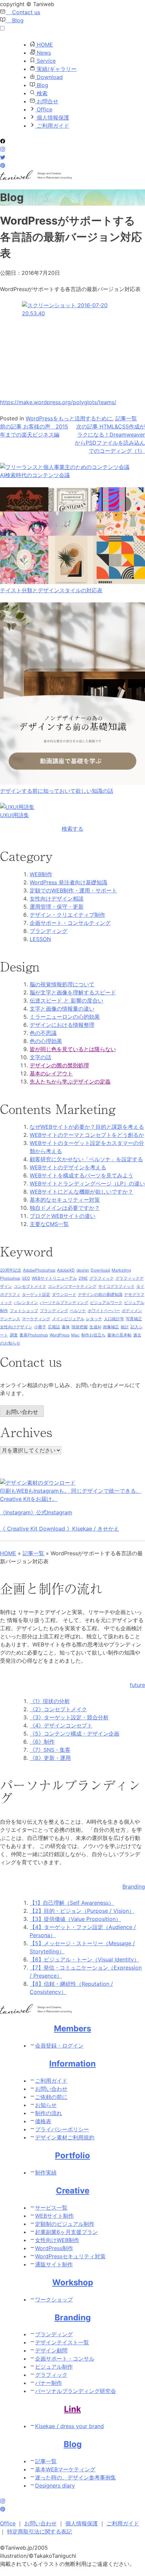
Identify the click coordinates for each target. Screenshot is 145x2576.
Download (49, 77)
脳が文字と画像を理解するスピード (73, 992)
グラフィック (101, 1278)
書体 (66, 1327)
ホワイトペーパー (104, 1311)
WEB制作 (41, 874)
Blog (14, 20)
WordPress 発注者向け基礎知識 (68, 882)
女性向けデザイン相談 (57, 899)
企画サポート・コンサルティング (70, 923)
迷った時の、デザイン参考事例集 (76, 2477)
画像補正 (111, 1327)
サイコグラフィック (116, 1286)
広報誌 (54, 1327)
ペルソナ (78, 1311)
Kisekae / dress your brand (69, 2426)
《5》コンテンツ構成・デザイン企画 (75, 1734)
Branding (73, 2318)
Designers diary (55, 2486)
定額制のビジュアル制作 (65, 2224)
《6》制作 (42, 1742)
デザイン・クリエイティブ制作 (67, 915)
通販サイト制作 (54, 2264)
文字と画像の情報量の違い (62, 1009)
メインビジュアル (68, 1319)
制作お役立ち (93, 1335)
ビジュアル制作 (54, 2367)
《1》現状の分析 (50, 1701)
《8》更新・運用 (50, 1758)
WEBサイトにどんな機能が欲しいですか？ (81, 1192)
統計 (125, 1327)
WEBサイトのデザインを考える (68, 1167)
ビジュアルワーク (106, 1303)
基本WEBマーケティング (65, 2469)
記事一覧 (126, 418)
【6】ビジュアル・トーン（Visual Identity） (84, 1959)
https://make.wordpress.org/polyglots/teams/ (58, 402)
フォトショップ (24, 1311)
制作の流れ (49, 2113)
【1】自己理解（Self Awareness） (72, 1903)
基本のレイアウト (51, 1073)
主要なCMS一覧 (49, 1224)
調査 (14, 1335)
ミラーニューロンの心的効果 (65, 1017)
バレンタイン (26, 1303)
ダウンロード (64, 1294)
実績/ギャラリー (56, 69)
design (83, 1270)
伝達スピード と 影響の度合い (66, 1000)
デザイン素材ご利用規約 (65, 2137)
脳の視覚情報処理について (62, 984)
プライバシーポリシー (62, 2129)
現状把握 (80, 1327)
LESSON (40, 939)
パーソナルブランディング (64, 1303)
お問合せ (47, 101)
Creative (73, 2191)
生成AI (95, 1327)
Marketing (121, 1270)
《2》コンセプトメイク (58, 1709)
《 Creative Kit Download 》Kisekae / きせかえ (60, 1529)
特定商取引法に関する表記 (39, 2531)
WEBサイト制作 (54, 2216)
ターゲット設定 (36, 1294)
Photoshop (10, 1278)
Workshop (73, 2282)
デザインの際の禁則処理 (59, 1065)
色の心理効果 (46, 1041)
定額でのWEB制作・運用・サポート (73, 890)
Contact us (23, 12)
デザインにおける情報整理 (62, 1025)
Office (44, 109)
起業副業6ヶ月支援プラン (66, 2232)
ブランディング (49, 931)
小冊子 (40, 1327)
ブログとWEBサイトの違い (63, 1216)
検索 (41, 93)
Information (72, 2064)
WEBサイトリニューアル (54, 1278)
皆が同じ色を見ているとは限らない (73, 1049)
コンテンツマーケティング (72, 1286)
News (43, 53)
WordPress (60, 1335)
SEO (26, 1278)
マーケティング (36, 1319)
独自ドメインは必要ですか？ (65, 1208)
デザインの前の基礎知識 (100, 1294)
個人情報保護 (52, 118)
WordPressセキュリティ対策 (70, 2256)
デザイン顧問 (51, 2350)
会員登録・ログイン (59, 2046)
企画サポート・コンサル (65, 2359)
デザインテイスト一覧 (62, 2342)
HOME (44, 45)
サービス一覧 (51, 2208)
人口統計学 (114, 1319)
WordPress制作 (54, 2248)
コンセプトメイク (30, 1286)
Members (72, 2028)
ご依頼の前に (51, 2097)
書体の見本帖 (119, 1335)
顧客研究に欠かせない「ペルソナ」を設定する (86, 1159)
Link (72, 2409)
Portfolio (72, 2155)
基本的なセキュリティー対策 (65, 1200)
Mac (75, 1335)
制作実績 (46, 2172)
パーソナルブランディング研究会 (76, 2391)
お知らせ (46, 2105)
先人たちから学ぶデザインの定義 (70, 1082)
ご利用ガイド (52, 126)
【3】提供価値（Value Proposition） (75, 1919)
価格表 (43, 2121)
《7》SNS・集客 (50, 1750)
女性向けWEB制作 (57, 2240)
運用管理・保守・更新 (57, 907)
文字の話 (40, 1057)
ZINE (83, 1278)
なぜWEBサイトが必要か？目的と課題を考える (87, 1127)
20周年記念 (11, 1270)
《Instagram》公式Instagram (36, 1512)
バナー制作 (49, 2383)
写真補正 (134, 1319)
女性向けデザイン (16, 1327)
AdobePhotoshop (39, 1270)
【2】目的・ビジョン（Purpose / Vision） (82, 1911)
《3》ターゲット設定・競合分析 (69, 1717)
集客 (24, 1335)
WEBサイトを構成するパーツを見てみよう (81, 1175)
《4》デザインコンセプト (61, 1725)
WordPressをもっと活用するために (69, 418)
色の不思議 (43, 1033)
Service (45, 61)
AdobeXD (66, 1270)
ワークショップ (54, 2299)
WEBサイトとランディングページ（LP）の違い (87, 1183)
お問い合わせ (22, 1412)
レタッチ (94, 1319)
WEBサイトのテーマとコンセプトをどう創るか (87, 1135)
